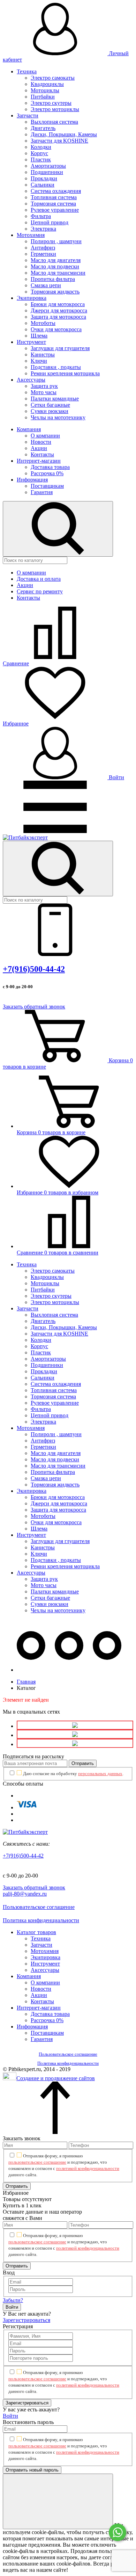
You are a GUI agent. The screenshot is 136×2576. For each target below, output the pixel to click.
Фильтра (41, 216)
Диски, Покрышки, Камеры (64, 134)
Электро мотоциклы (55, 109)
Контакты (42, 454)
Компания (29, 429)
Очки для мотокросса (56, 329)
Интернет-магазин (39, 461)
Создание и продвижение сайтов (56, 2078)
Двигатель (43, 128)
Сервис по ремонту (40, 591)
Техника (27, 71)
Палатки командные (55, 399)
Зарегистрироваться (27, 2320)
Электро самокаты (53, 78)
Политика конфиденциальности (41, 1920)
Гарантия (42, 492)
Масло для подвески (55, 266)
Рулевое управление (55, 210)
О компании (45, 436)
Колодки (41, 147)
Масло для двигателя (56, 260)
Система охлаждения (56, 191)
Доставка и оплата (39, 579)
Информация (32, 480)
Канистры (43, 354)
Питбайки (43, 97)
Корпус (39, 153)
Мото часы (44, 392)
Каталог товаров (36, 1932)
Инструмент (31, 342)
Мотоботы (43, 323)
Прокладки (44, 178)
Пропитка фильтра (53, 279)
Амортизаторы (48, 166)
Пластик (41, 160)
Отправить (83, 1763)
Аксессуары (31, 380)
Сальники (43, 185)
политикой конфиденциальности (88, 2168)
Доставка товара (50, 467)
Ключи (39, 361)
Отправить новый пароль (32, 2470)
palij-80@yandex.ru (25, 1894)
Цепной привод (50, 222)
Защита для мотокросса (58, 317)
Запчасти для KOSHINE (59, 141)
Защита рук (44, 386)
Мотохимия (31, 235)
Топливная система (54, 197)
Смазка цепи (46, 285)
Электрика (43, 229)
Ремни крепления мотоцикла (65, 373)
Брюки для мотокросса (58, 304)
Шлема (39, 336)
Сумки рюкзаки (50, 411)
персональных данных (100, 1774)
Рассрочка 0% (47, 473)
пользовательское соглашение (37, 2162)
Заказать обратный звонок (34, 1007)
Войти (116, 777)
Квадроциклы (47, 84)
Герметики (43, 254)
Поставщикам (47, 486)
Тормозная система (53, 204)
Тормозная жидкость (55, 292)
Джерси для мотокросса (59, 310)
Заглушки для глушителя (60, 348)
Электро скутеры (51, 103)
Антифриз (43, 248)
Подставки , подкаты (56, 367)
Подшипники (47, 172)
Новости (41, 442)
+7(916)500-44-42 (34, 969)
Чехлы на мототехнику (58, 417)
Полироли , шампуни (56, 241)
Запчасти (28, 115)
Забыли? (13, 2300)
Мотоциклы (45, 90)
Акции (39, 448)
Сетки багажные (50, 405)
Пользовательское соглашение (39, 1907)
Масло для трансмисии (58, 273)
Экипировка (32, 298)
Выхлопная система (54, 122)
